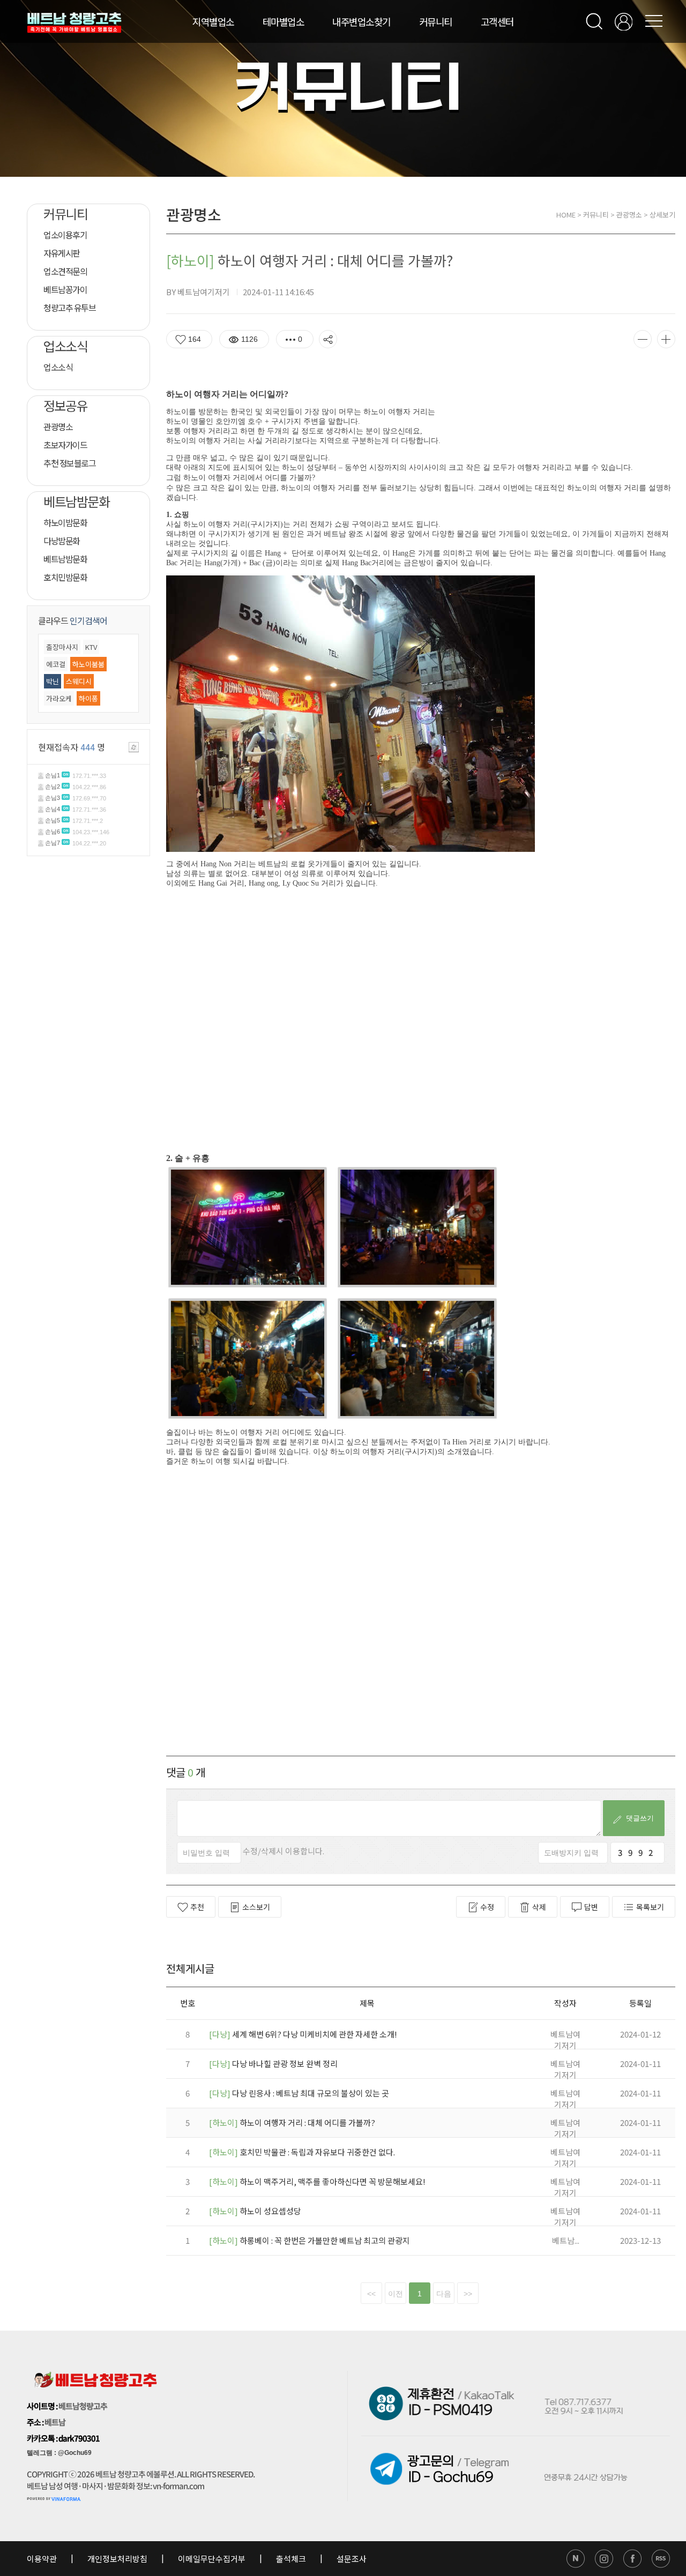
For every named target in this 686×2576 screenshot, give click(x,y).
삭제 (539, 1907)
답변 (591, 1907)
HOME (566, 215)
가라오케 (59, 698)
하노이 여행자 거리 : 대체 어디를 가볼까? (292, 2122)
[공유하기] (328, 339)
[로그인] (624, 22)
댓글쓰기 (637, 1818)
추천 (197, 1907)
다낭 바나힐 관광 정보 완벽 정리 (273, 2064)
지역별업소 (213, 21)
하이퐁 (88, 698)
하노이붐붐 (88, 664)
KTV (91, 647)
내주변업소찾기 (361, 21)
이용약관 (43, 2559)
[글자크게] (666, 339)
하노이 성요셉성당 (255, 2211)
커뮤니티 (436, 21)
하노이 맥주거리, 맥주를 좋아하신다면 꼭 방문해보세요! (317, 2181)
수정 (487, 1907)
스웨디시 (79, 681)
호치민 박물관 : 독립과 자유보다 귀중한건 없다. (302, 2152)
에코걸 (56, 664)
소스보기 (256, 1907)
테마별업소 (284, 21)
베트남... (566, 2240)
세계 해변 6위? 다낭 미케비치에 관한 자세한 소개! (303, 2034)
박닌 (53, 681)
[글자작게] (643, 339)
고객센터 (497, 21)
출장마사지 (62, 647)
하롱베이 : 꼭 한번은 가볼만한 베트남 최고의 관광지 (310, 2240)
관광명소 (629, 215)
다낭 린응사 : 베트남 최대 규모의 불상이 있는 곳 (299, 2093)
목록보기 (650, 1907)
